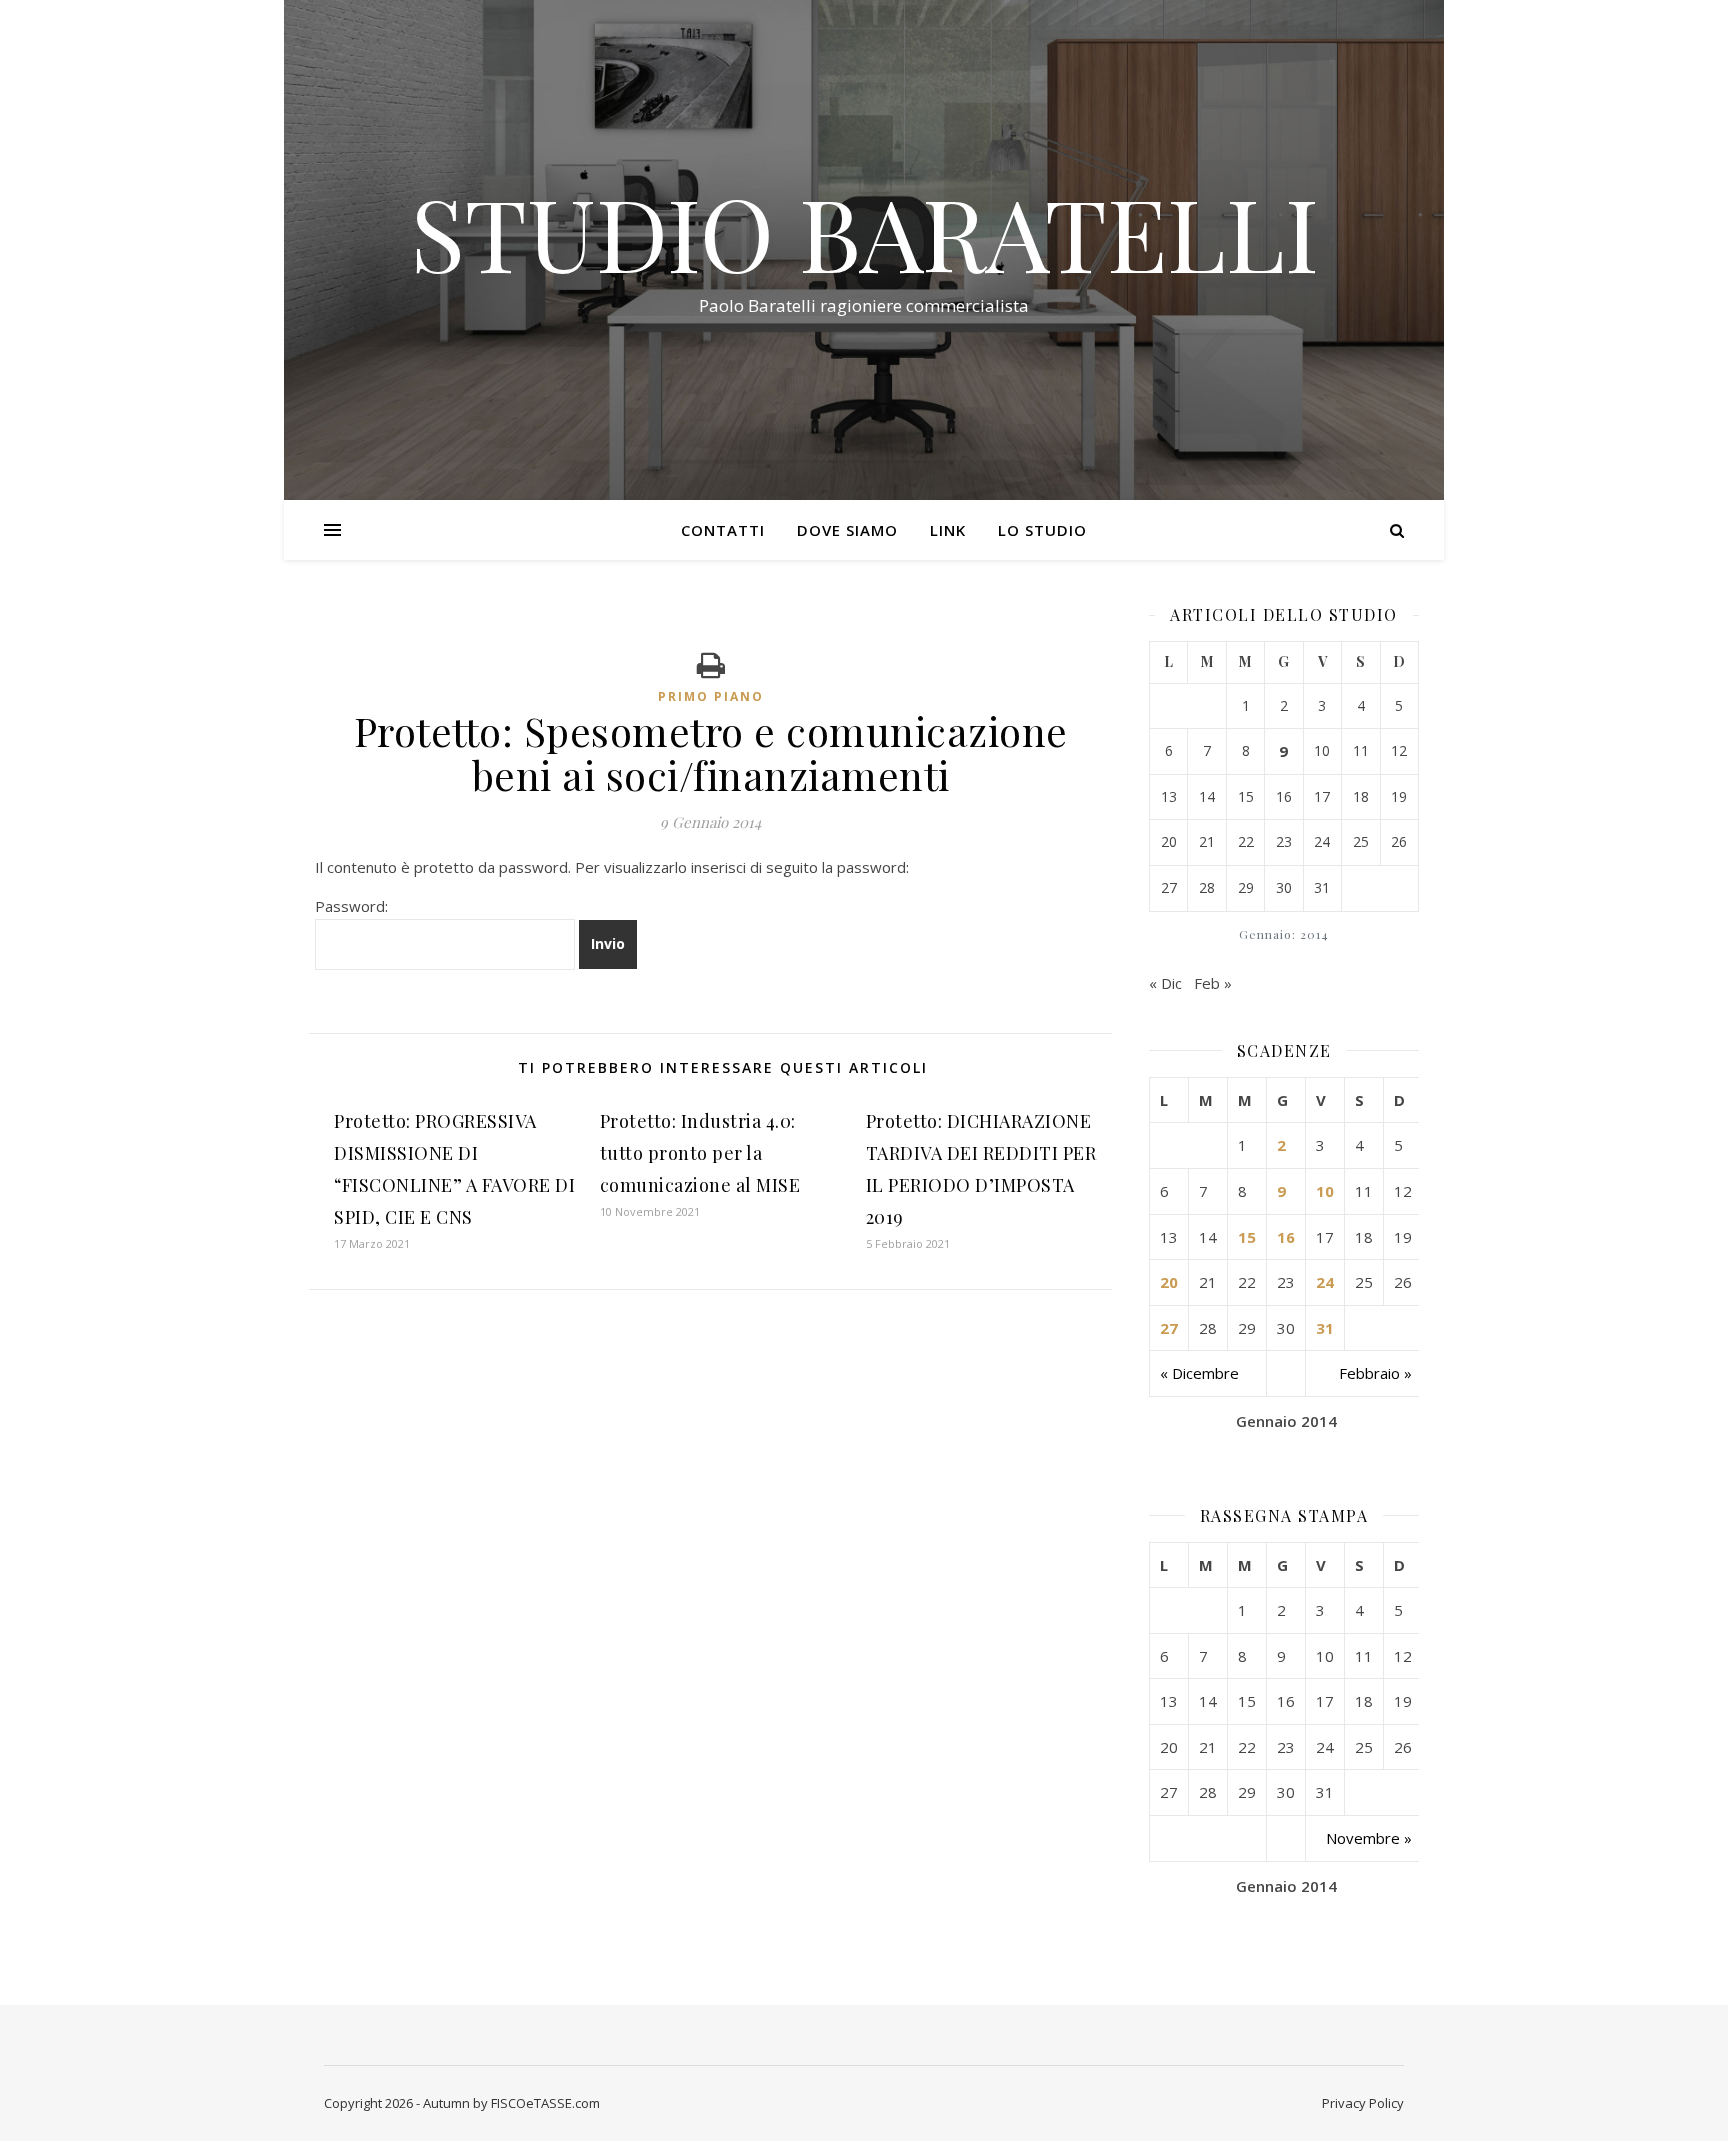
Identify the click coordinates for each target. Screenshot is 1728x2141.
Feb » (1213, 983)
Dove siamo (847, 530)
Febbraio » (1375, 1373)
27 (1169, 1328)
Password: (351, 906)
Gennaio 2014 (1286, 1421)
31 (1325, 1328)
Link (948, 530)
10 (1325, 1191)
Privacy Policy (1363, 2103)
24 (1325, 1282)
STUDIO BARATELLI (864, 232)
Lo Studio (1042, 530)
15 (1247, 1237)
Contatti (723, 530)
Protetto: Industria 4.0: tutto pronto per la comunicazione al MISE (700, 1153)
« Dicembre (1199, 1373)
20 (1169, 1282)
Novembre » (1369, 1838)
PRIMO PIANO (711, 696)
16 (1286, 1237)
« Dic (1165, 983)
